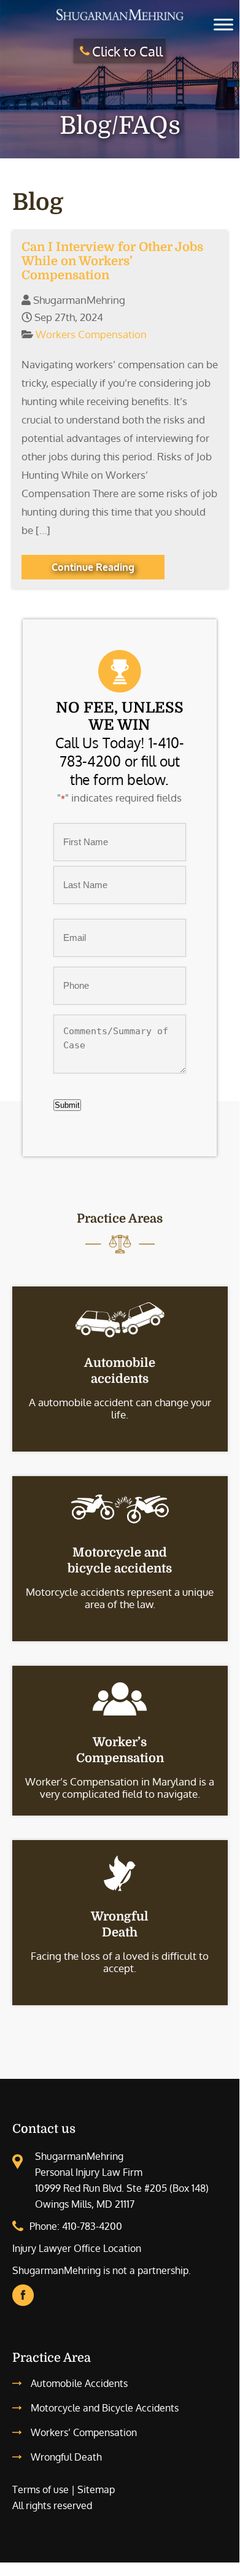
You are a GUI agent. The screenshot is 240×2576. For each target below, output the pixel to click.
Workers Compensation (91, 334)
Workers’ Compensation (84, 2432)
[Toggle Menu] (223, 24)
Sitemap (96, 2489)
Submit (67, 1105)
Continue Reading (93, 567)
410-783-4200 (92, 2226)
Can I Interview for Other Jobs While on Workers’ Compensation (112, 261)
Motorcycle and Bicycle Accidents (105, 2408)
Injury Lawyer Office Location (77, 2248)
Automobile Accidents (79, 2383)
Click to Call (127, 51)
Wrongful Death (66, 2457)
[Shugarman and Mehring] (120, 20)
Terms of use (41, 2489)
